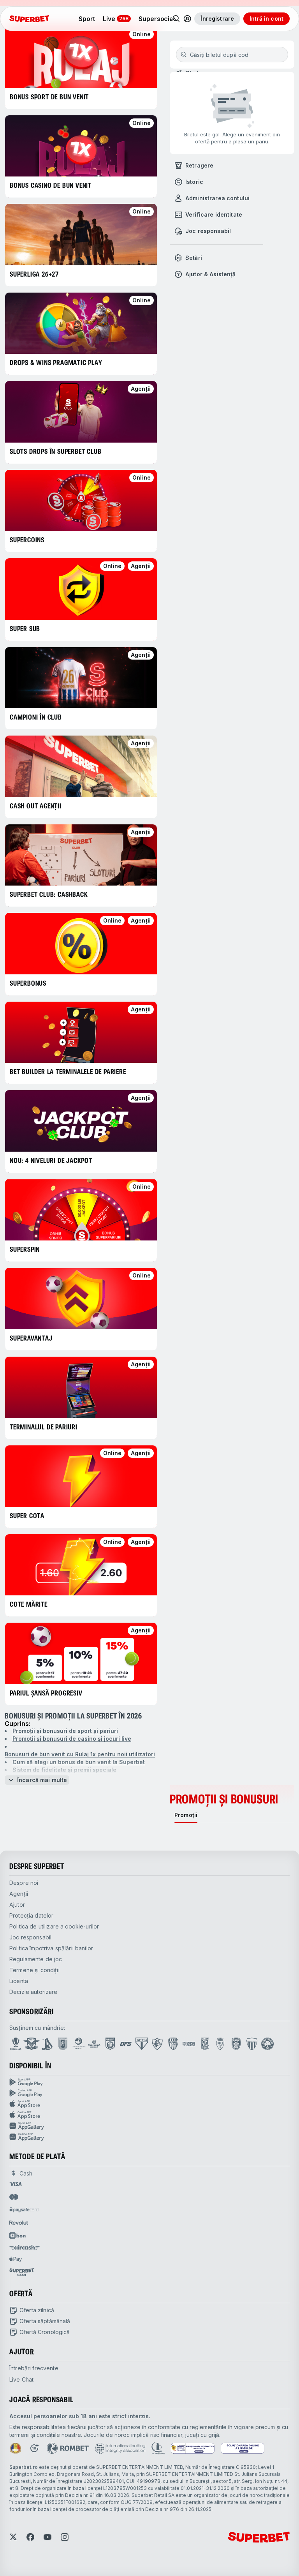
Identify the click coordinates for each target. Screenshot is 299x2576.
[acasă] (29, 19)
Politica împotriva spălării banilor (51, 1948)
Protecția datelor (31, 1915)
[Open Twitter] (13, 2537)
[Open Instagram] (65, 2537)
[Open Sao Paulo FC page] (142, 2044)
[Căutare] (176, 19)
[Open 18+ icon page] (34, 2448)
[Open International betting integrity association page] (120, 2448)
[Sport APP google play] (149, 2082)
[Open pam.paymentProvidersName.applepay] (16, 2259)
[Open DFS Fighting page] (126, 2044)
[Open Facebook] (30, 2537)
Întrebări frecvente (34, 2368)
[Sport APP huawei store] (149, 2126)
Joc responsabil (30, 1937)
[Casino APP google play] (149, 2093)
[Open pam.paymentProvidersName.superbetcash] (22, 2272)
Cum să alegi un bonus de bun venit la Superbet (79, 1762)
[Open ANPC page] (193, 2448)
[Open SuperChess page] (189, 2044)
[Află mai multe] (187, 19)
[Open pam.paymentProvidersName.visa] (16, 2184)
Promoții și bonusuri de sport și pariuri (65, 1731)
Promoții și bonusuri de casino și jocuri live (72, 1739)
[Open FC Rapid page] (32, 2044)
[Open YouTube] (47, 2537)
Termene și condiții (34, 1970)
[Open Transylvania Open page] (79, 2044)
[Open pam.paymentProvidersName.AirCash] (25, 2247)
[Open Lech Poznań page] (205, 2044)
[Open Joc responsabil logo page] (158, 2448)
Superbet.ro (24, 2467)
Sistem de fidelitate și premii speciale (64, 1770)
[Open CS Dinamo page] (110, 2044)
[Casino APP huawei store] (149, 2137)
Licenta (19, 1981)
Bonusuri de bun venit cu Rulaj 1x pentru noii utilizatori (80, 1754)
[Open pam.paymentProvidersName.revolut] (19, 2223)
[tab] (186, 1815)
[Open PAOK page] (236, 2044)
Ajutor (17, 1905)
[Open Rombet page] (68, 2448)
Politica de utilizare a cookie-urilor (54, 1926)
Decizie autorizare (33, 1992)
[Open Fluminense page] (157, 2044)
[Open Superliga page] (16, 2044)
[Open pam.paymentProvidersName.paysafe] (24, 2210)
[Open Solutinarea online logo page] (243, 2448)
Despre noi (24, 1883)
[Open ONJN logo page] (16, 2448)
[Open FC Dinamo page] (47, 2044)
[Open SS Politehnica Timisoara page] (220, 2044)
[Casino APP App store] (149, 2115)
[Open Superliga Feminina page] (94, 2044)
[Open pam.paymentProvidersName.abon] (18, 2235)
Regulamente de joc (36, 1959)
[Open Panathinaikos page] (267, 2044)
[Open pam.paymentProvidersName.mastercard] (14, 2197)
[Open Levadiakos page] (252, 2044)
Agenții (19, 1894)
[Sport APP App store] (149, 2104)
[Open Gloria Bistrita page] (173, 2044)
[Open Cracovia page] (63, 2044)
